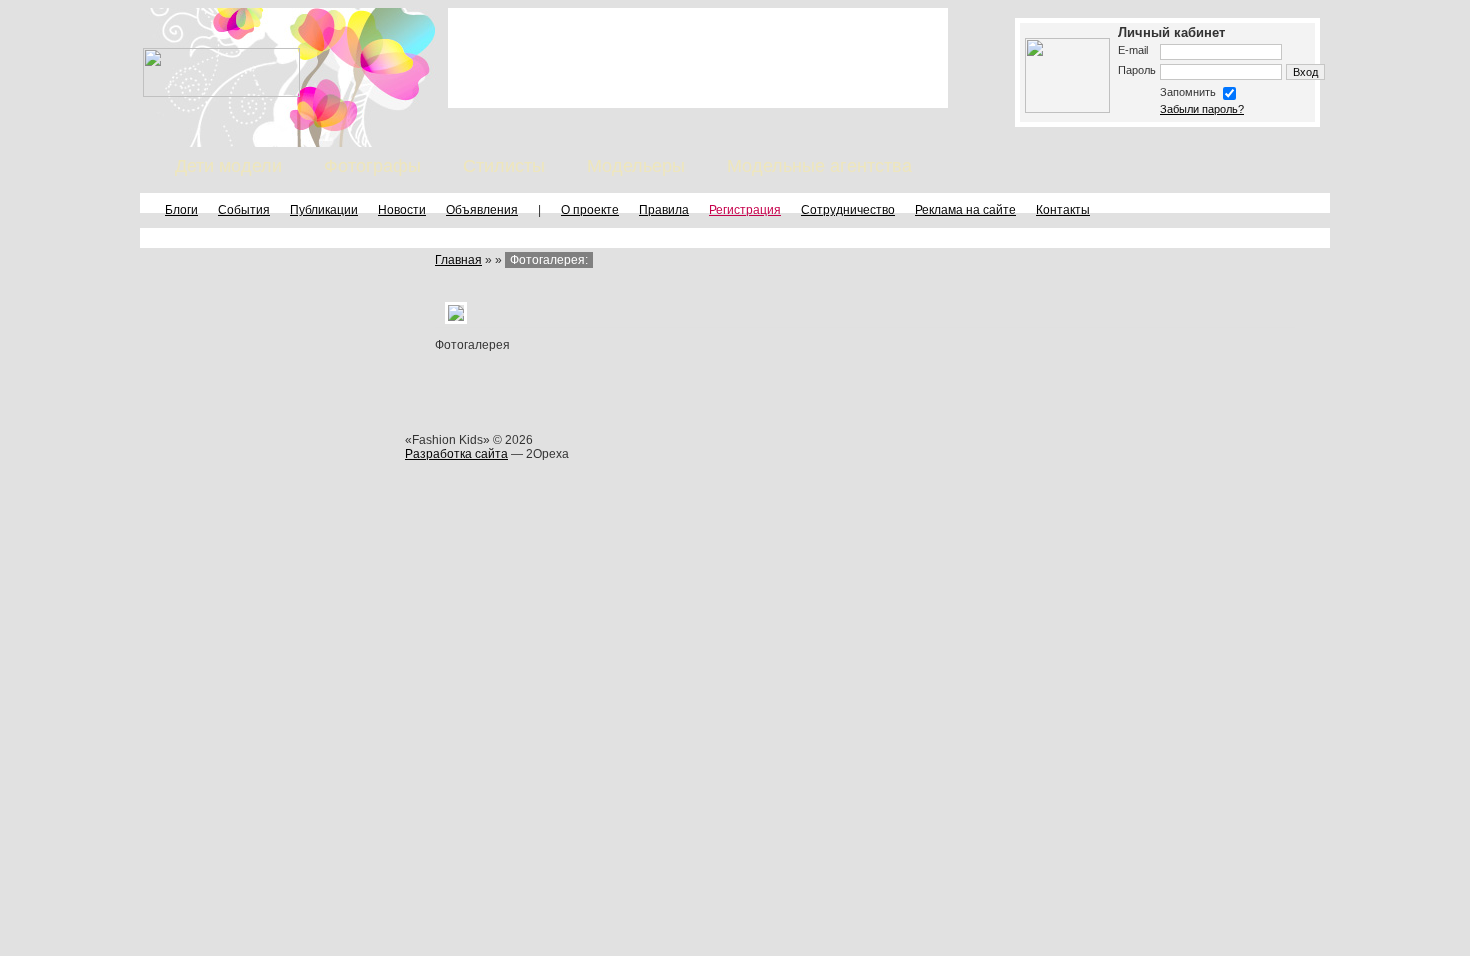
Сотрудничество (848, 210)
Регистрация (745, 210)
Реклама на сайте (965, 210)
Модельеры (636, 166)
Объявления (482, 210)
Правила (664, 210)
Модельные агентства (819, 166)
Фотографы (372, 166)
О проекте (590, 210)
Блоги (181, 210)
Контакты (1063, 210)
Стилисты (504, 166)
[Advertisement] (698, 58)
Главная (458, 260)
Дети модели (228, 166)
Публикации (324, 210)
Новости (402, 210)
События (244, 210)
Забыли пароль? (1202, 109)
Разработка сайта (456, 454)
